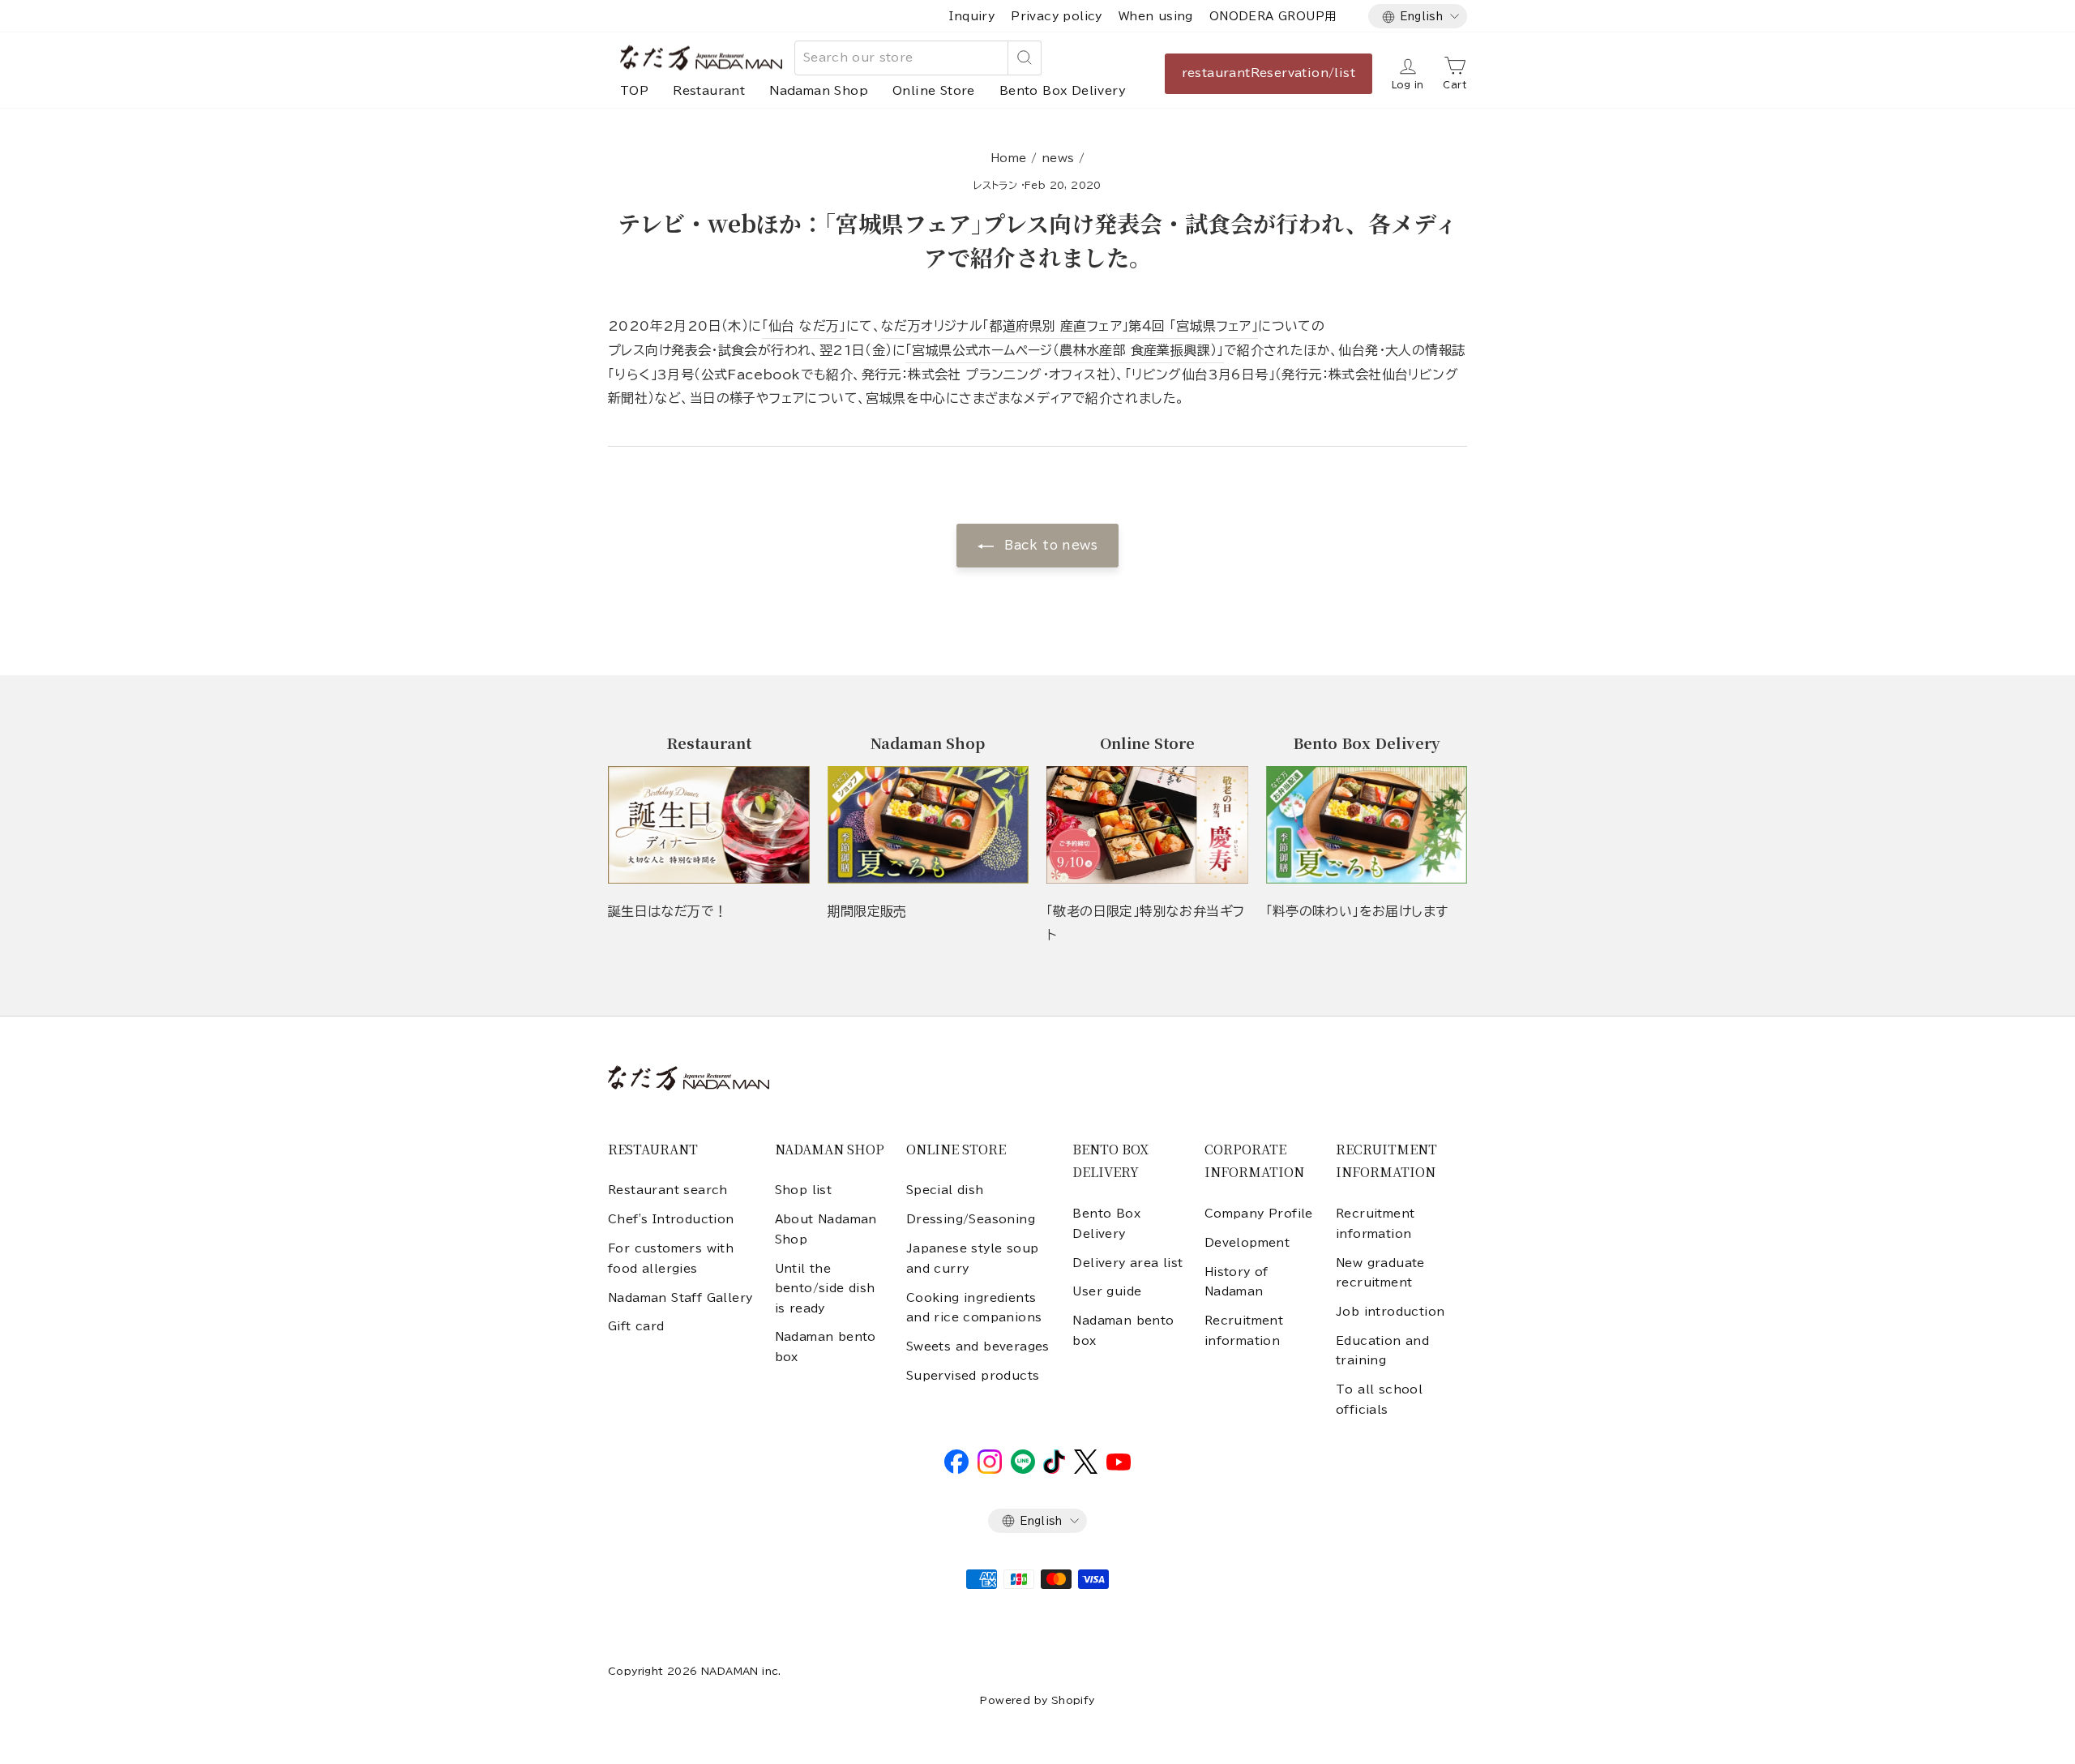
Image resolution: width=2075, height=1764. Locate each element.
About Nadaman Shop (826, 1229)
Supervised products (973, 1376)
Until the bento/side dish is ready (825, 1289)
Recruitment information (1244, 1330)
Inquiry (972, 16)
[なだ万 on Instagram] (990, 1470)
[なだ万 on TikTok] (1054, 1470)
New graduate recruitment (1380, 1273)
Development (1247, 1243)
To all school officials (1379, 1399)
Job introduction (1390, 1312)
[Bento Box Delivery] (1367, 825)
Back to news (1049, 545)
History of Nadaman (1236, 1282)
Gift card (636, 1326)
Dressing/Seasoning (971, 1219)
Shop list (804, 1190)
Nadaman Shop (819, 91)
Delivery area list (1127, 1263)
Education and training (1382, 1351)
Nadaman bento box (826, 1347)
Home (1009, 158)
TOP (634, 91)
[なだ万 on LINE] (1023, 1470)
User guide (1107, 1291)
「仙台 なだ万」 (804, 326)
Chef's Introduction (671, 1219)
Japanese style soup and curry (973, 1258)
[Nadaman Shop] (928, 825)
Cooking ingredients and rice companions (974, 1308)
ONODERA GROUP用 (1273, 16)
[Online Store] (1147, 825)
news (1058, 158)
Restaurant (709, 91)
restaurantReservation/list (1269, 73)
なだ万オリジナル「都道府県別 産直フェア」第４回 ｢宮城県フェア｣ (1070, 326)
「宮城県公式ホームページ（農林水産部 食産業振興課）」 (1065, 350)
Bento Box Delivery (1063, 91)
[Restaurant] (709, 825)
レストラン (995, 185)
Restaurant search (668, 1190)
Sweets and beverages (978, 1347)
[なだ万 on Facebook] (956, 1470)
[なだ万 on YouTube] (1119, 1466)
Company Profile (1259, 1214)
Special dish (945, 1190)
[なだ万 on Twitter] (1086, 1470)
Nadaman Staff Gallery (680, 1298)
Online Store (934, 91)
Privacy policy (1057, 16)
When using (1156, 16)
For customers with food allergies (671, 1258)
